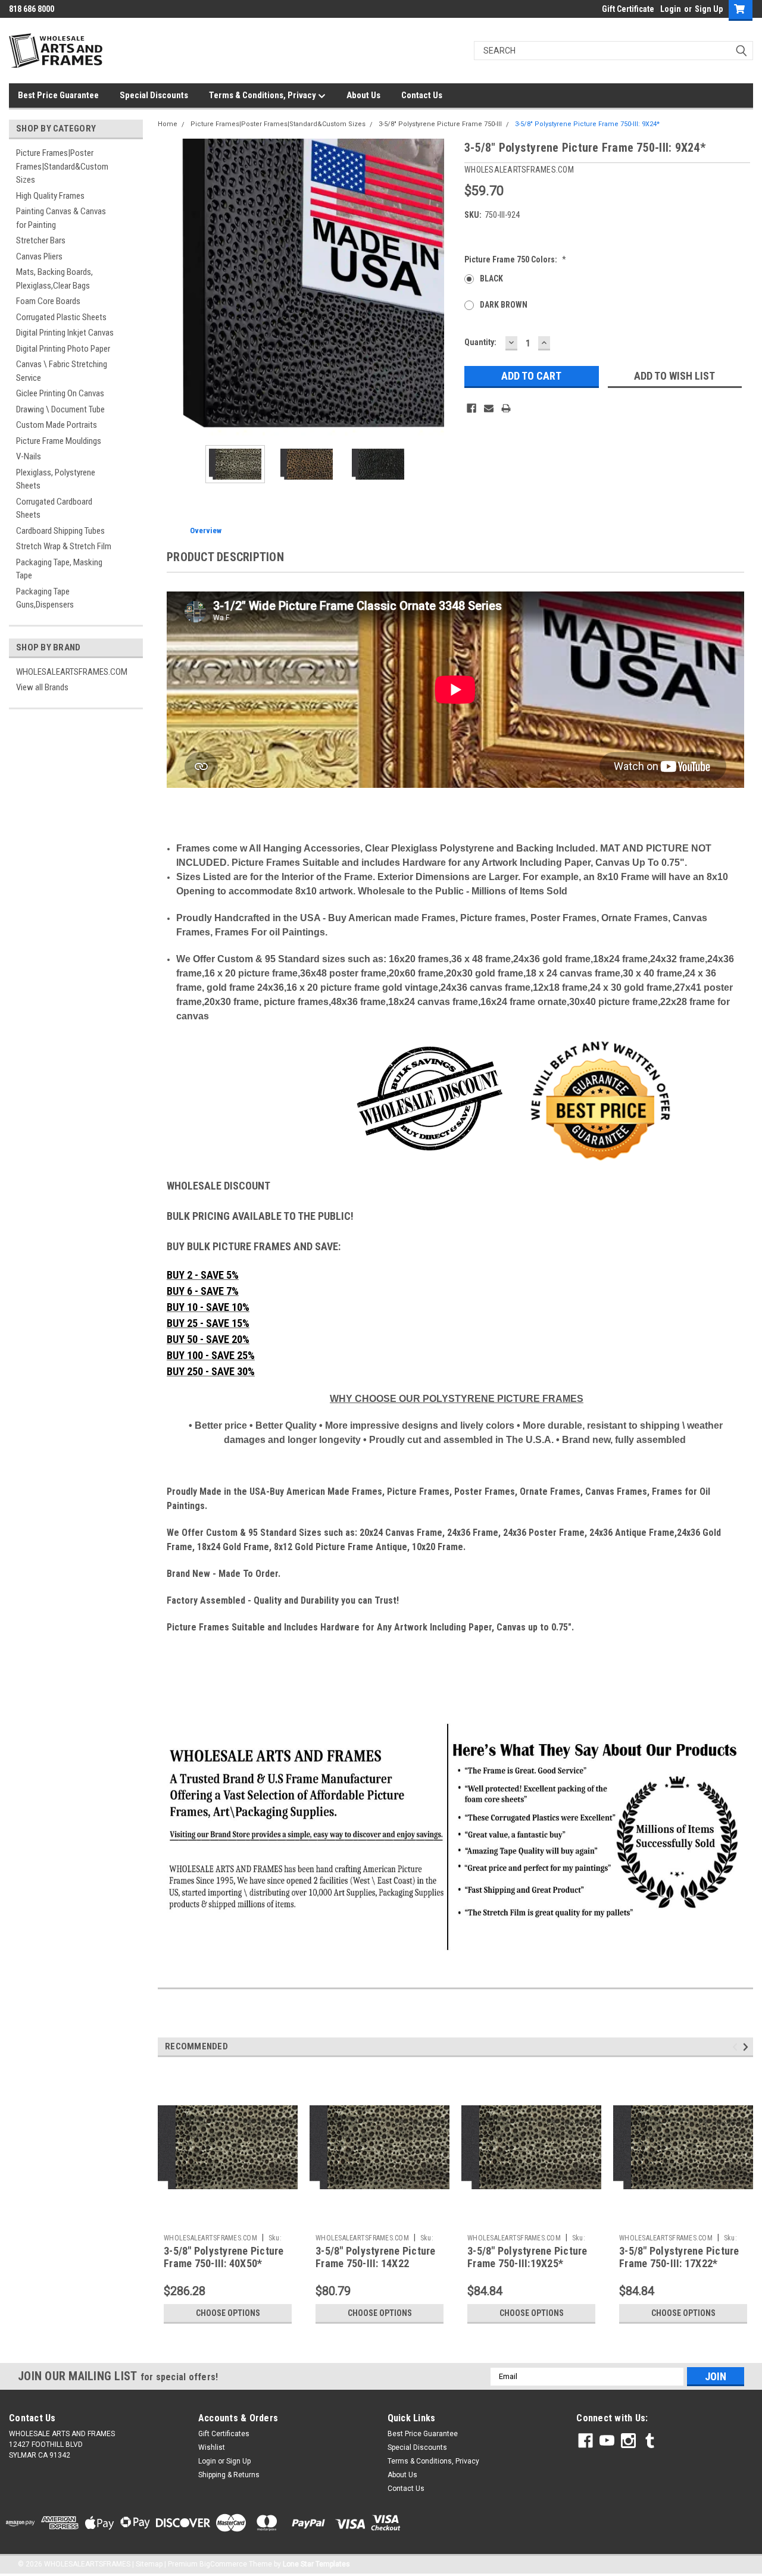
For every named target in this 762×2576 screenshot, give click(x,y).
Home (168, 124)
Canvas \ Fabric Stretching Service (62, 371)
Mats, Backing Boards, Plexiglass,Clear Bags (54, 279)
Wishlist (212, 2447)
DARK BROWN (504, 305)
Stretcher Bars (41, 240)
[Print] (506, 408)
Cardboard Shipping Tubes (60, 531)
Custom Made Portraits (57, 425)
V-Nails (29, 456)
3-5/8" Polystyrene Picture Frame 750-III (440, 124)
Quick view (228, 2220)
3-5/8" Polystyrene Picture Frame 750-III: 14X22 (376, 2257)
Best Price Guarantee (58, 95)
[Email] (489, 408)
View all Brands (42, 687)
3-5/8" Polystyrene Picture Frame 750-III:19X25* (527, 2257)
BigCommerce (223, 2564)
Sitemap (149, 2564)
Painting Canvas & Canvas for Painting (61, 218)
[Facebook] (471, 408)
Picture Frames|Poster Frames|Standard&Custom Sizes (62, 166)
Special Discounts (154, 95)
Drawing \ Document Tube (60, 409)
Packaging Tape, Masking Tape (59, 569)
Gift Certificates (224, 2434)
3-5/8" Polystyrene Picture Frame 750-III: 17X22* (679, 2257)
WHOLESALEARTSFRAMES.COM (72, 672)
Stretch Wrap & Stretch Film (64, 546)
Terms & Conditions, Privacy (263, 95)
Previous (170, 287)
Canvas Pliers (39, 256)
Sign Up (709, 9)
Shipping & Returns (229, 2475)
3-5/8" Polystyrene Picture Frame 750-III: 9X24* (587, 124)
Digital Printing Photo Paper (63, 349)
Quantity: (480, 342)
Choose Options (228, 2313)
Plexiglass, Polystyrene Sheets (56, 479)
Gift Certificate (628, 9)
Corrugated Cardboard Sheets (54, 508)
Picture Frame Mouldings (59, 441)
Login (671, 9)
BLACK (491, 278)
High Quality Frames (50, 196)
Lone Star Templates (316, 2564)
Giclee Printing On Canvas (60, 393)
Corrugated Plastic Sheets (61, 317)
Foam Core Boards (48, 301)
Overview (206, 530)
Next (444, 287)
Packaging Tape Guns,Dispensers (45, 598)
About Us (363, 95)
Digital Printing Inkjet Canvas (65, 333)
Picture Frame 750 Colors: (515, 259)
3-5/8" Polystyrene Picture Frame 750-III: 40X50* (224, 2257)
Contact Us (422, 95)
